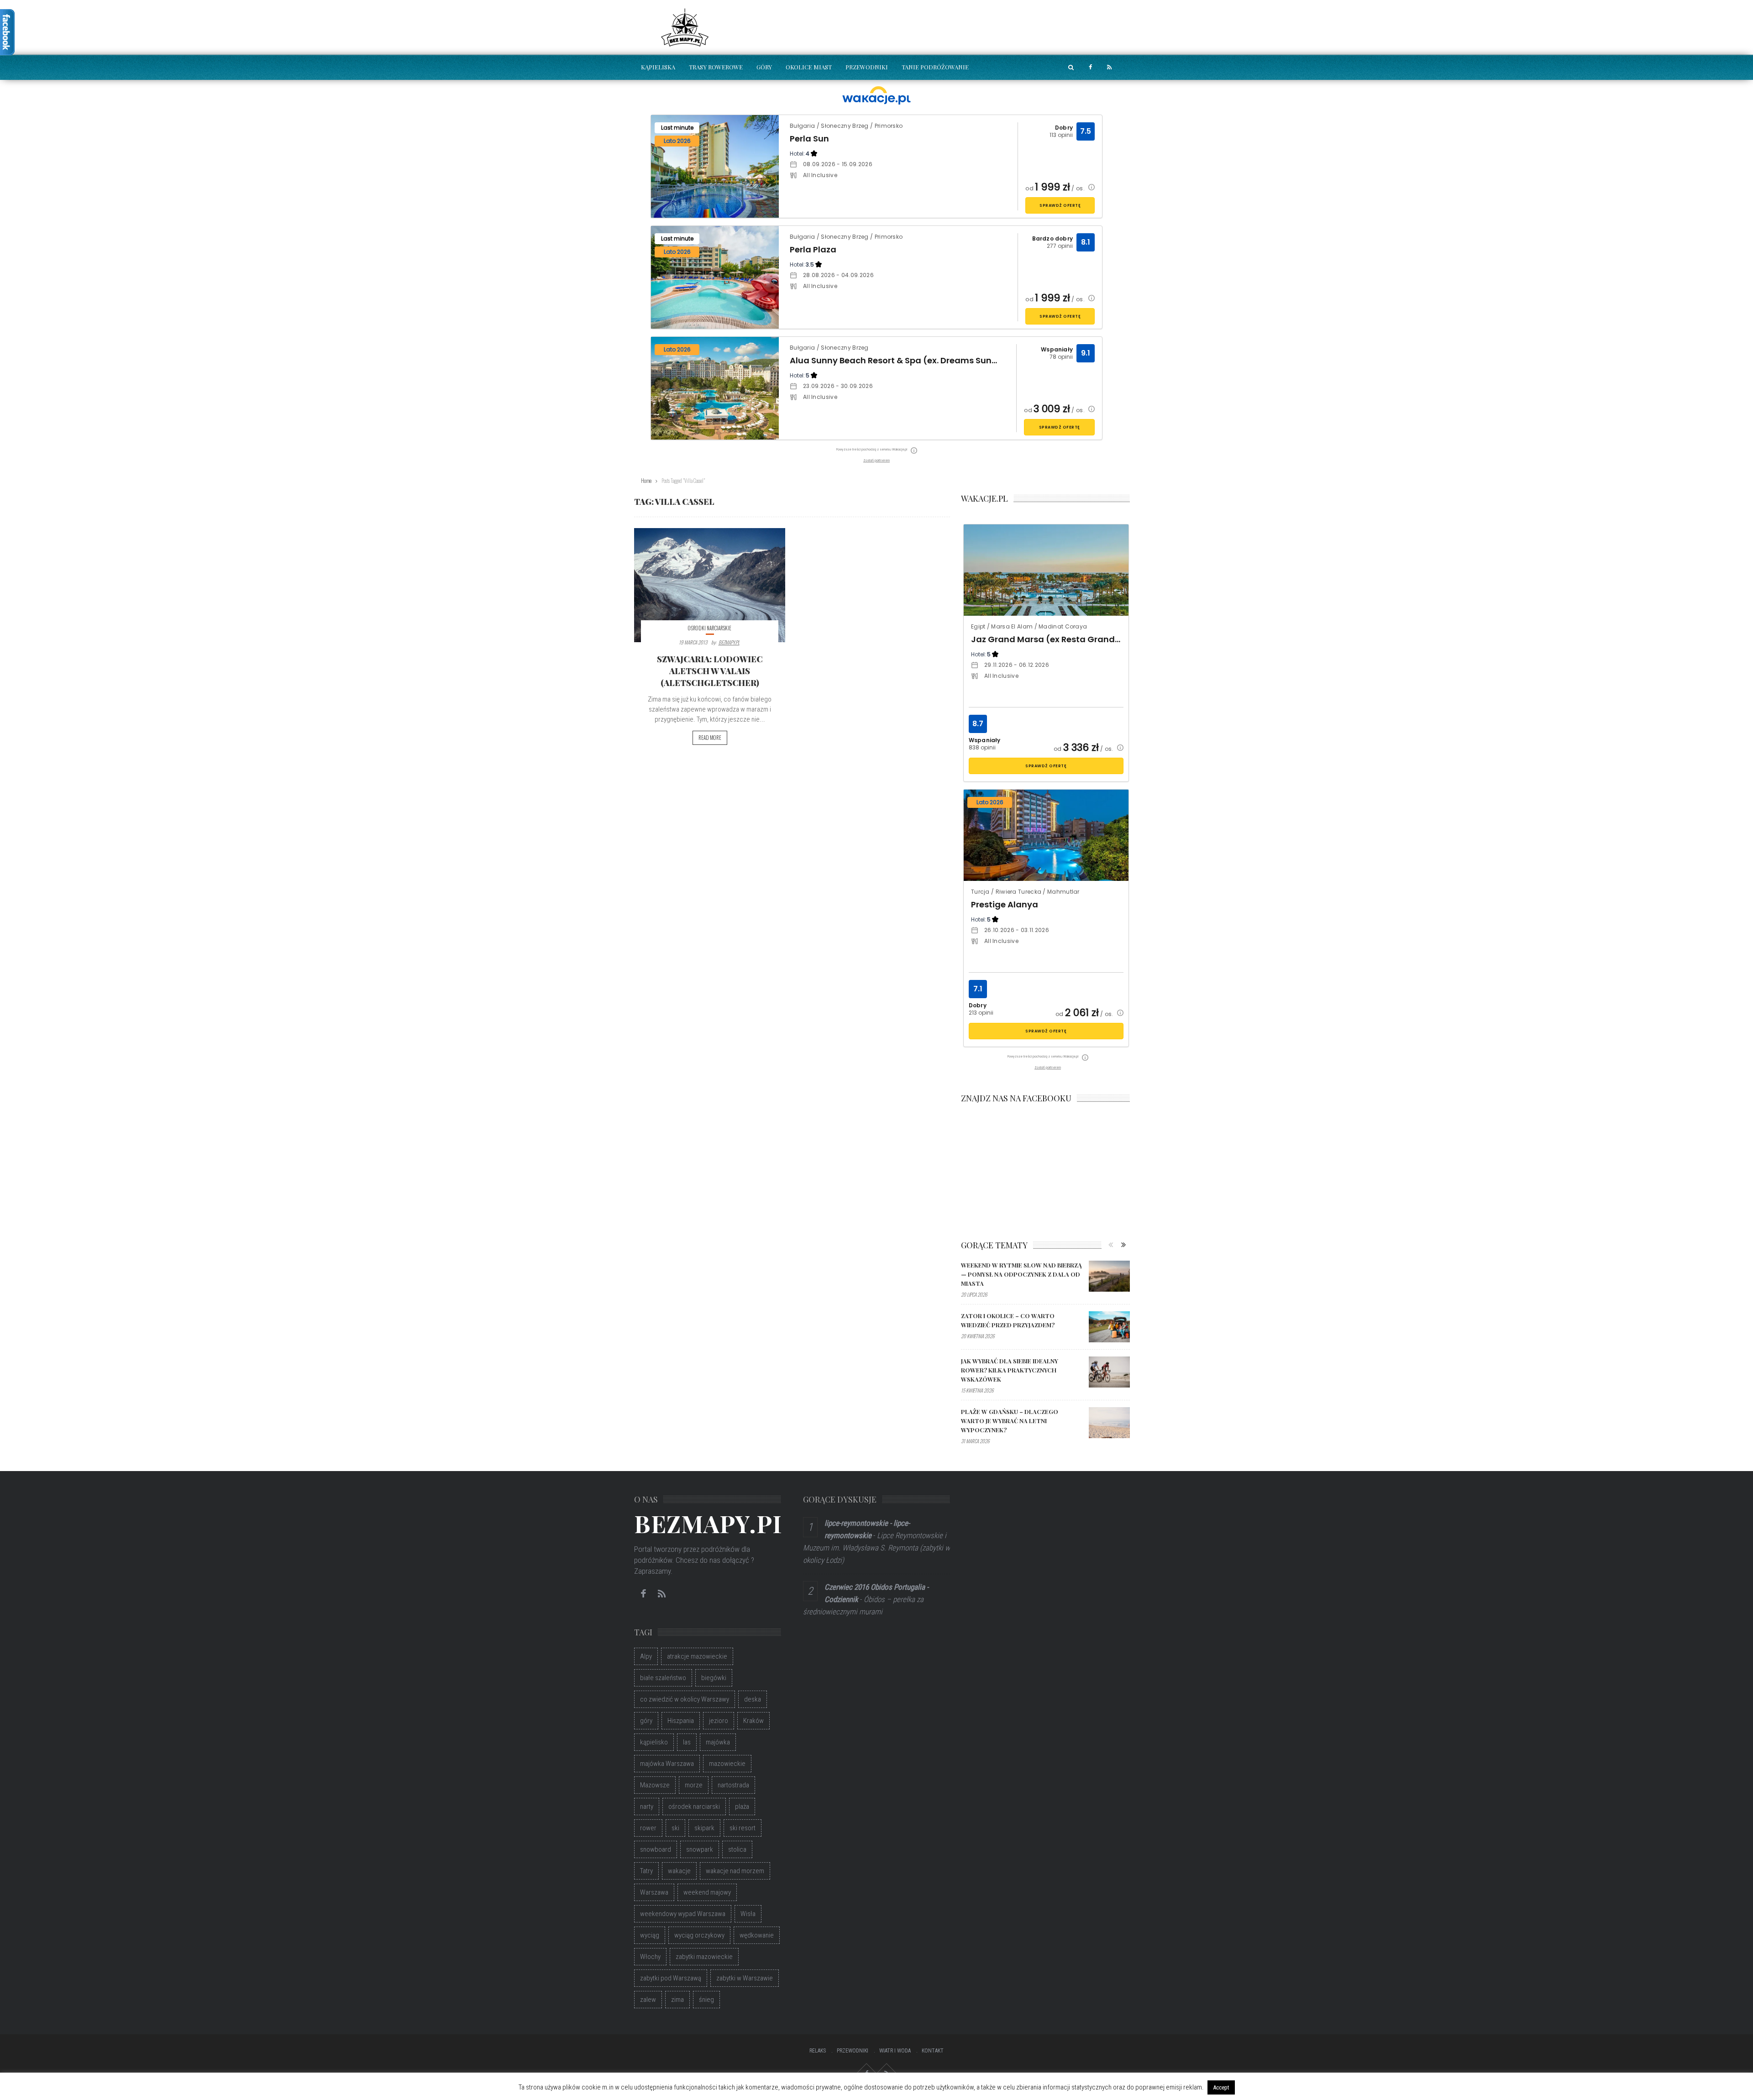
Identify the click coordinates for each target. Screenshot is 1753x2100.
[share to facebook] (1090, 67)
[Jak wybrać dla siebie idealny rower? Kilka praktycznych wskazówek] (1109, 1372)
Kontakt (933, 2051)
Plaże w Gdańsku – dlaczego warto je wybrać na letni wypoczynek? (1010, 1421)
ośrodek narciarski (694, 1807)
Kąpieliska (658, 67)
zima (677, 2000)
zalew (648, 2000)
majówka (718, 1742)
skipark (704, 1828)
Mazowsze (655, 1785)
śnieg (706, 2000)
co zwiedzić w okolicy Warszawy (685, 1699)
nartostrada (733, 1785)
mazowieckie (727, 1764)
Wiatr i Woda (895, 2051)
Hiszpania (681, 1721)
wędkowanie (757, 1935)
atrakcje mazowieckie (697, 1656)
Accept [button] (1221, 2087)
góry (646, 1721)
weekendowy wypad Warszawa (683, 1914)
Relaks (818, 2051)
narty (647, 1807)
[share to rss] (1109, 67)
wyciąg (650, 1935)
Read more (710, 738)
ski (675, 1828)
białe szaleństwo (663, 1678)
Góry (764, 67)
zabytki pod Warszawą (671, 1978)
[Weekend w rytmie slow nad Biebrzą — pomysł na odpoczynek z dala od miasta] (1109, 1276)
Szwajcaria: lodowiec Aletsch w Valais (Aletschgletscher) (710, 671)
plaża (742, 1807)
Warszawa (654, 1892)
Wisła (748, 1914)
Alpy (646, 1656)
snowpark (700, 1849)
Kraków (753, 1721)
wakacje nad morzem (735, 1871)
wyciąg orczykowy (699, 1935)
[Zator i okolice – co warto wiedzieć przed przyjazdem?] (1109, 1327)
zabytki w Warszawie (745, 1978)
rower (648, 1828)
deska (753, 1699)
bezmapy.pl (729, 642)
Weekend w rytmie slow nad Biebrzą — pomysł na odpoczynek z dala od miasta (1021, 1274)
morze (694, 1785)
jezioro (719, 1721)
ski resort (743, 1828)
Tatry (646, 1871)
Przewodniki (867, 67)
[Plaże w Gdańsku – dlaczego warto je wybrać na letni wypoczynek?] (1109, 1423)
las (687, 1742)
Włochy (650, 1957)
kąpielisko (654, 1742)
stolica (737, 1849)
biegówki (714, 1678)
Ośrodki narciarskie (710, 628)
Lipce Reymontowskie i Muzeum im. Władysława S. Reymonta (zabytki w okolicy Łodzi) (876, 1548)
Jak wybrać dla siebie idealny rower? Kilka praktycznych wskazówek (1010, 1370)
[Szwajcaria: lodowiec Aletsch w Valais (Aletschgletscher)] (710, 585)
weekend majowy (707, 1892)
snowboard (656, 1849)
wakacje (679, 1871)
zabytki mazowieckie (704, 1957)
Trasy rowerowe (716, 67)
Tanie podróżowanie (935, 67)
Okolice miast (809, 67)
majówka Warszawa (667, 1764)
